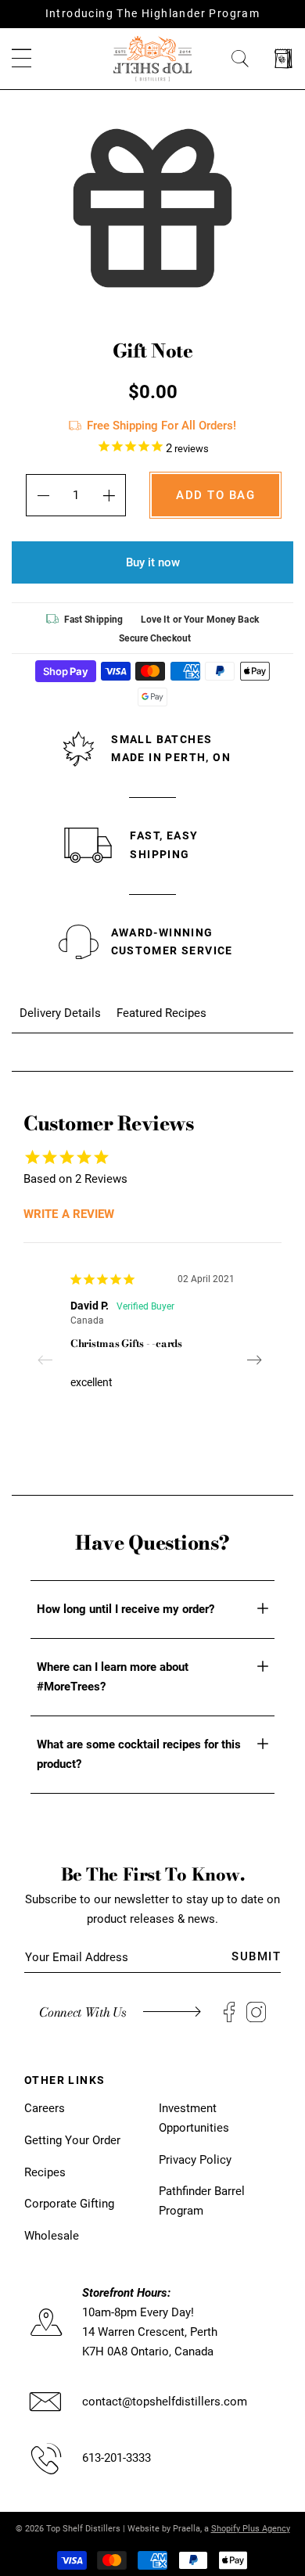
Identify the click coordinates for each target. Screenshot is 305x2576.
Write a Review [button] (69, 1214)
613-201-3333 (117, 2458)
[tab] (60, 1013)
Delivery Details (60, 1013)
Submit (256, 1956)
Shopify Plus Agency (251, 2529)
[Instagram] (256, 2012)
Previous (51, 1360)
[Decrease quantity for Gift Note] (43, 495)
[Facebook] (229, 2012)
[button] (22, 59)
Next (254, 1360)
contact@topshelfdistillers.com (165, 2402)
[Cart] (283, 59)
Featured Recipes (161, 1013)
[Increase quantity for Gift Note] (109, 495)
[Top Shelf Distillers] (152, 58)
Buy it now (153, 562)
